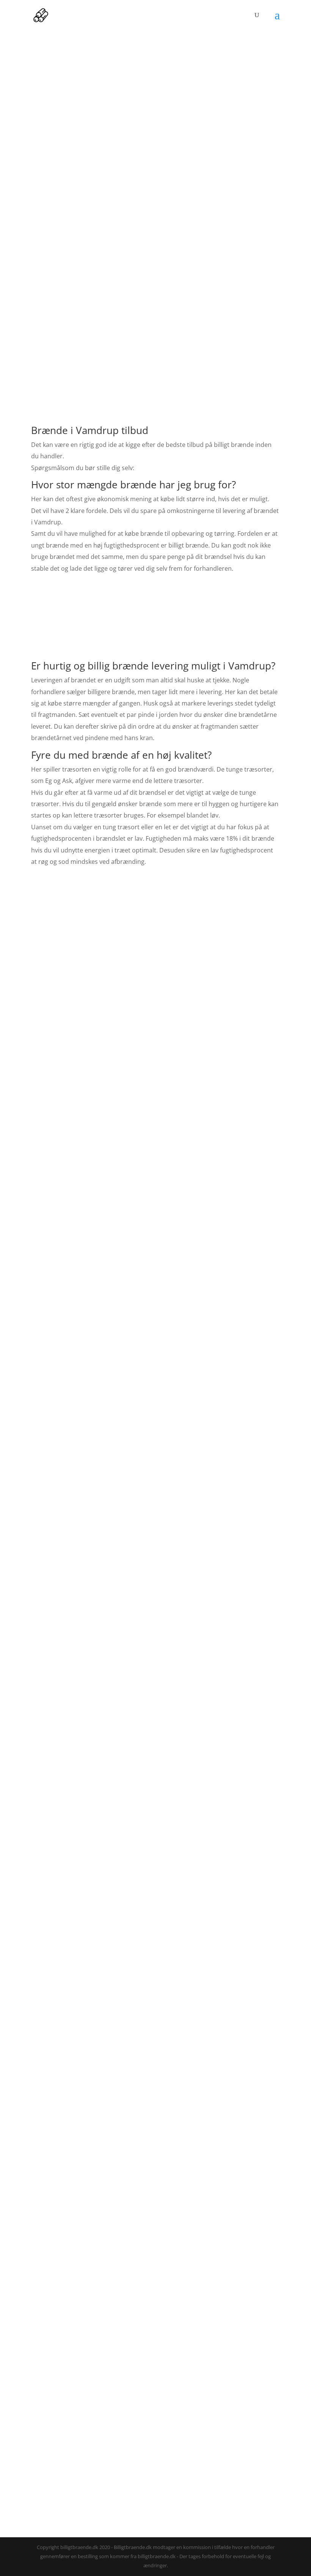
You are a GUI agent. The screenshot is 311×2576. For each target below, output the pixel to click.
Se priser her (156, 623)
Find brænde (155, 2247)
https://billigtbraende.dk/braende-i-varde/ (86, 2521)
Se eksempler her (68, 1452)
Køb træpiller (155, 1027)
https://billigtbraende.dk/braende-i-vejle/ (203, 2521)
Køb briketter (156, 1103)
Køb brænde (155, 951)
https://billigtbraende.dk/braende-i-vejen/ (196, 2512)
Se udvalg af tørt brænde (120, 2463)
